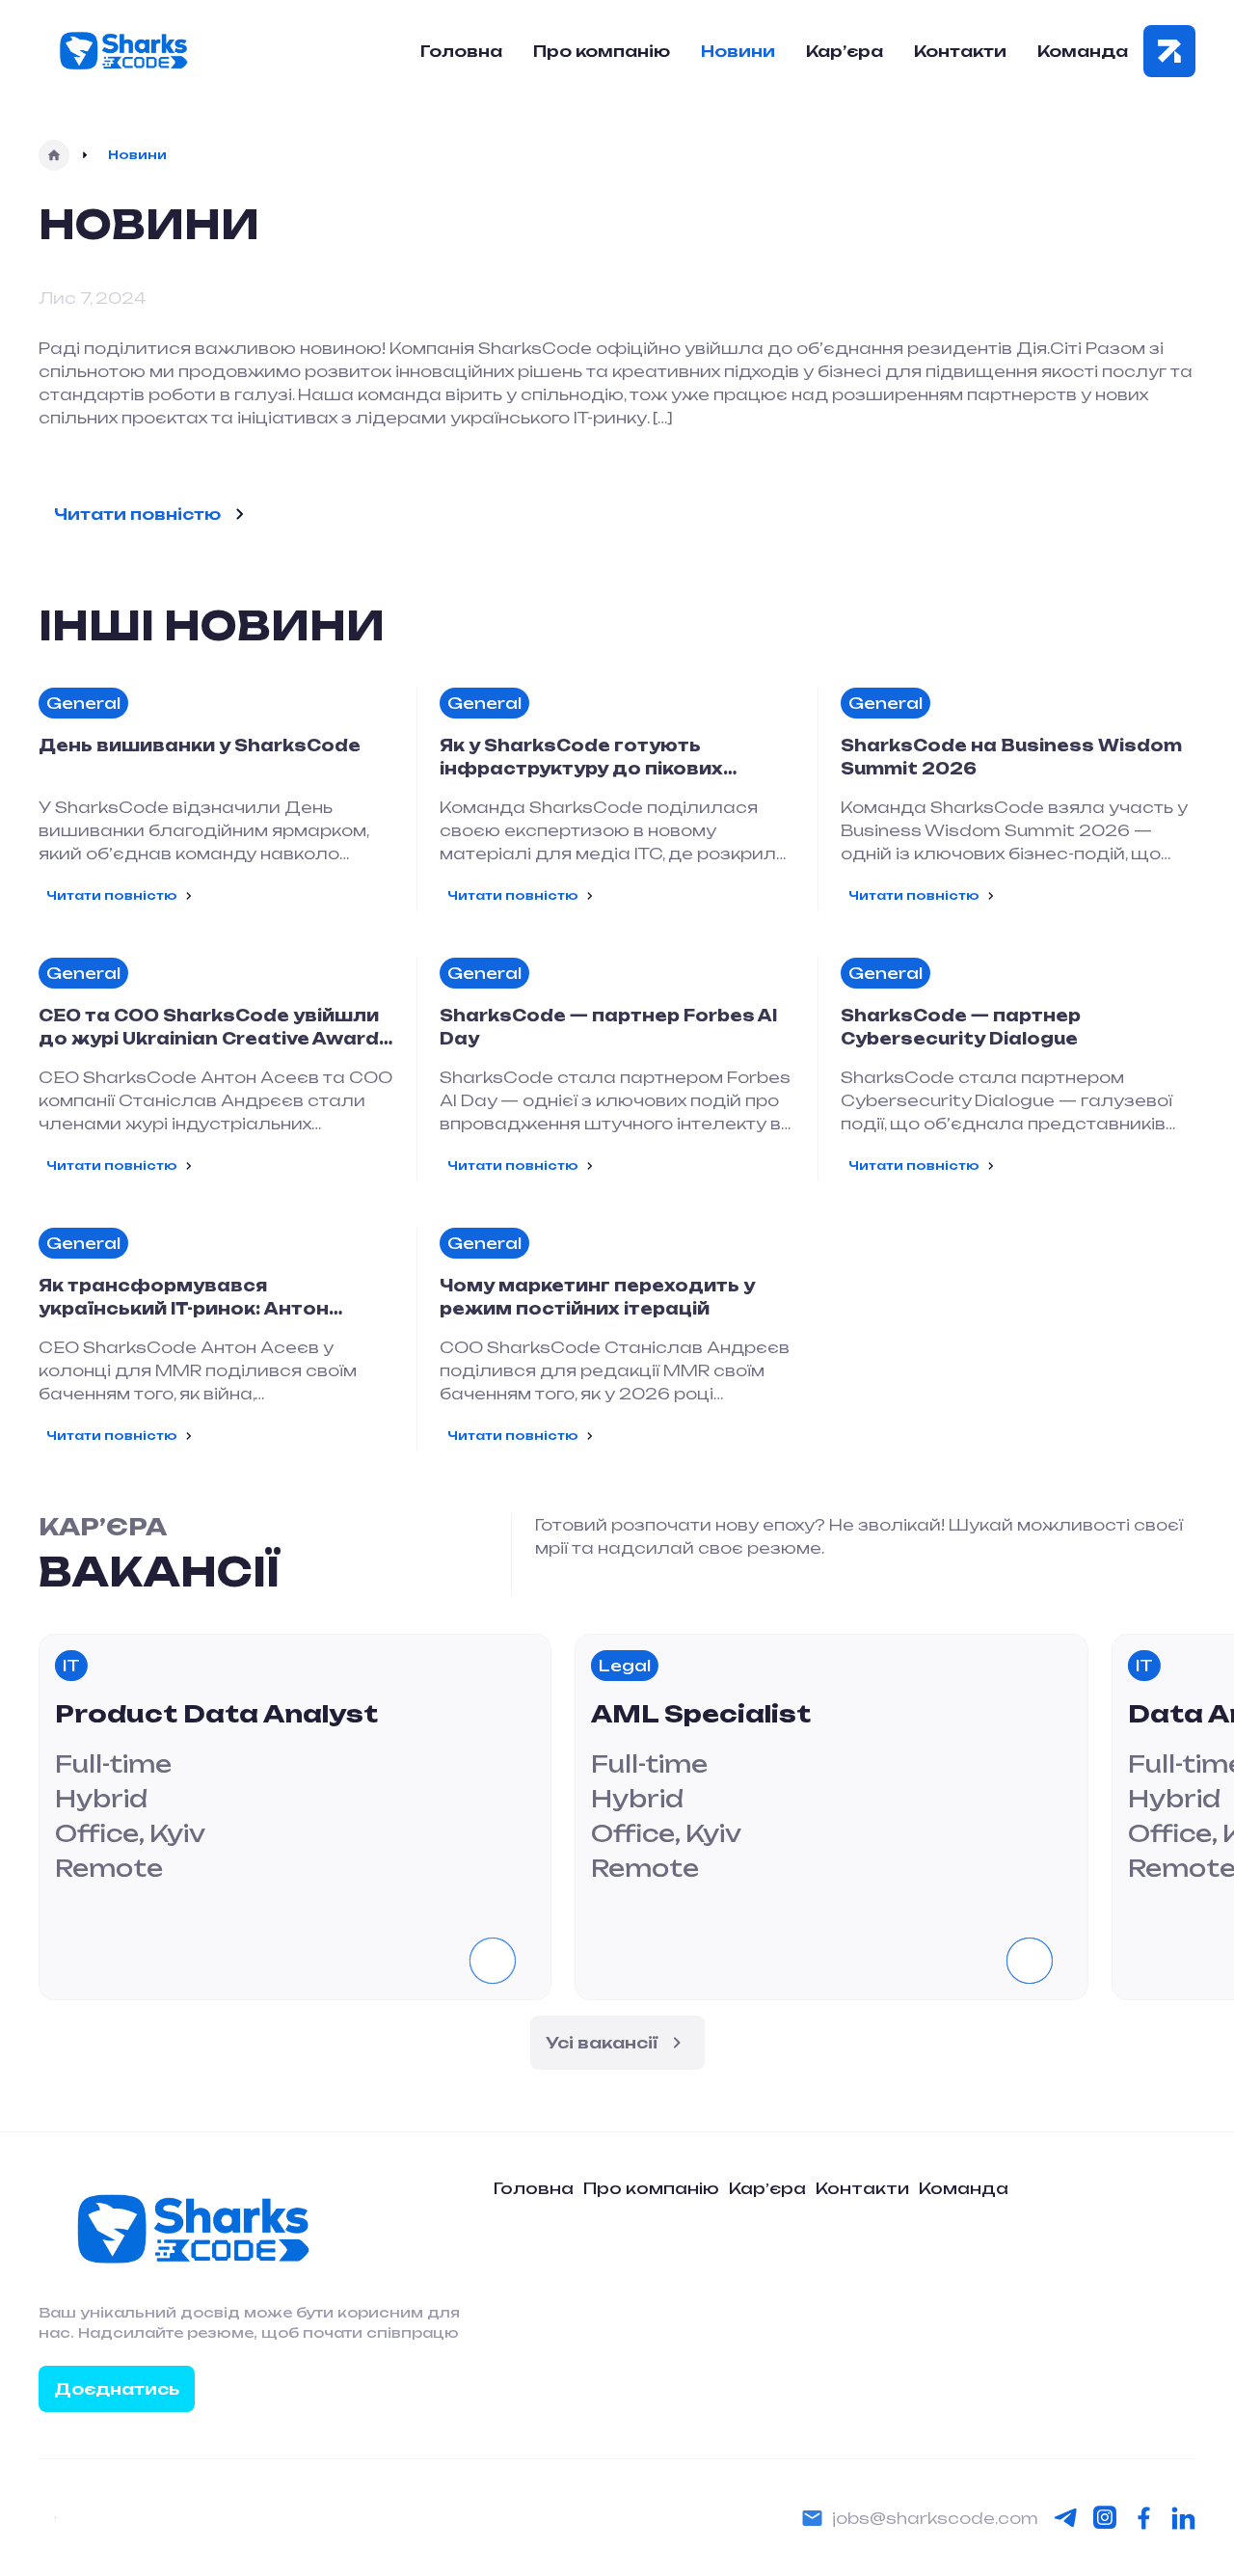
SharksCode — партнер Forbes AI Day (608, 1027)
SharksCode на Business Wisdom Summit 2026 (1011, 757)
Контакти (960, 51)
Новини (738, 51)
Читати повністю (137, 514)
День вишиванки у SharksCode (200, 746)
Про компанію (602, 51)
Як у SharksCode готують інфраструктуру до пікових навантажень (581, 758)
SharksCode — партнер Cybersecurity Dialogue (961, 1027)
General (83, 703)
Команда (1083, 51)
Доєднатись (117, 2389)
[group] (295, 1817)
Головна (461, 51)
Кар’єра (845, 51)
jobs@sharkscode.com (935, 2518)
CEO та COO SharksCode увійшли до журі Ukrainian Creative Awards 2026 (215, 1028)
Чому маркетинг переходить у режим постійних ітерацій (597, 1297)
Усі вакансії (602, 2043)
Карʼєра (767, 2188)
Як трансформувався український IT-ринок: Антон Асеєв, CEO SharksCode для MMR (210, 1298)
